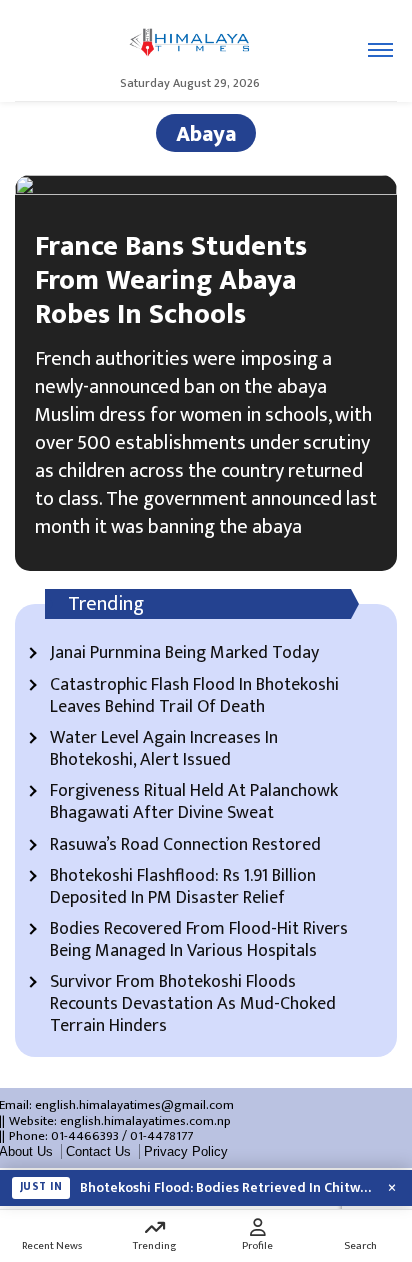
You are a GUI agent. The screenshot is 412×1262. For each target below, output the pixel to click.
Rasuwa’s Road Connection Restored (185, 846)
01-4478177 (161, 1136)
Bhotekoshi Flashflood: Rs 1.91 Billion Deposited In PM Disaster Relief (183, 887)
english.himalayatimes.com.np (145, 1121)
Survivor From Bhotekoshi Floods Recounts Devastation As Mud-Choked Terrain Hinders (193, 1004)
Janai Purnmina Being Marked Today (184, 654)
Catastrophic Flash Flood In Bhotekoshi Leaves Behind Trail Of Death (194, 696)
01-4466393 (85, 1136)
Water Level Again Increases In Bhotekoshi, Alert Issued (164, 749)
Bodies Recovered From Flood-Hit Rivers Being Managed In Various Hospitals (199, 940)
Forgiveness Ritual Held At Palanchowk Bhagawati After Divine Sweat (194, 802)
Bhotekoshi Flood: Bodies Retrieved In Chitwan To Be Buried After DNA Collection (226, 1188)
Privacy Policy (186, 1151)
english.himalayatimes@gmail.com (134, 1105)
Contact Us (98, 1151)
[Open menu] (380, 50)
